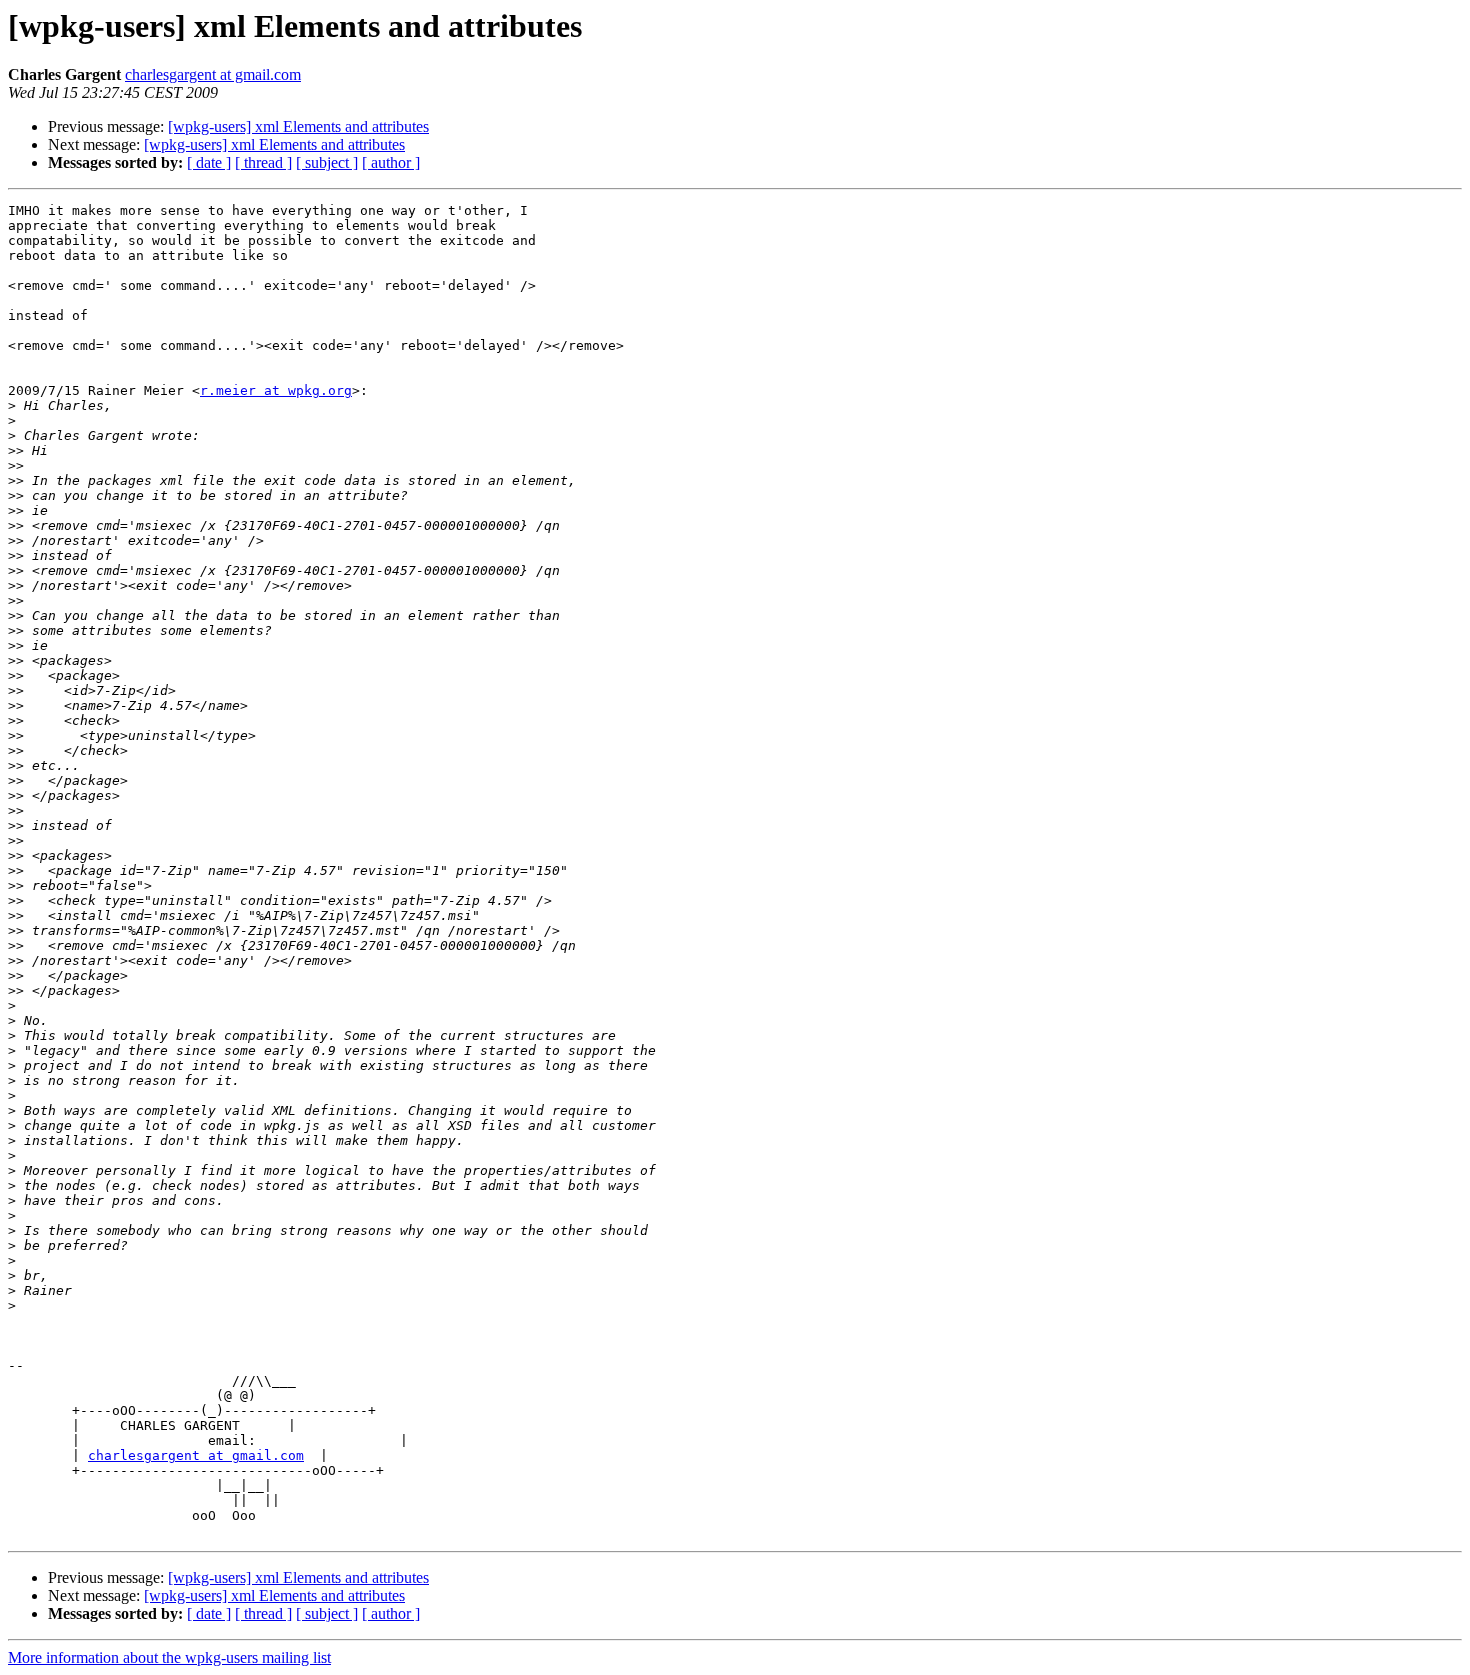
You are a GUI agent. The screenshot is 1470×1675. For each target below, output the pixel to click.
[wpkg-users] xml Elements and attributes (298, 126)
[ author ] (391, 162)
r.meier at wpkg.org (276, 390)
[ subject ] (327, 162)
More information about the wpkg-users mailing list (169, 1657)
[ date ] (209, 162)
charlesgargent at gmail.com (213, 74)
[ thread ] (263, 162)
